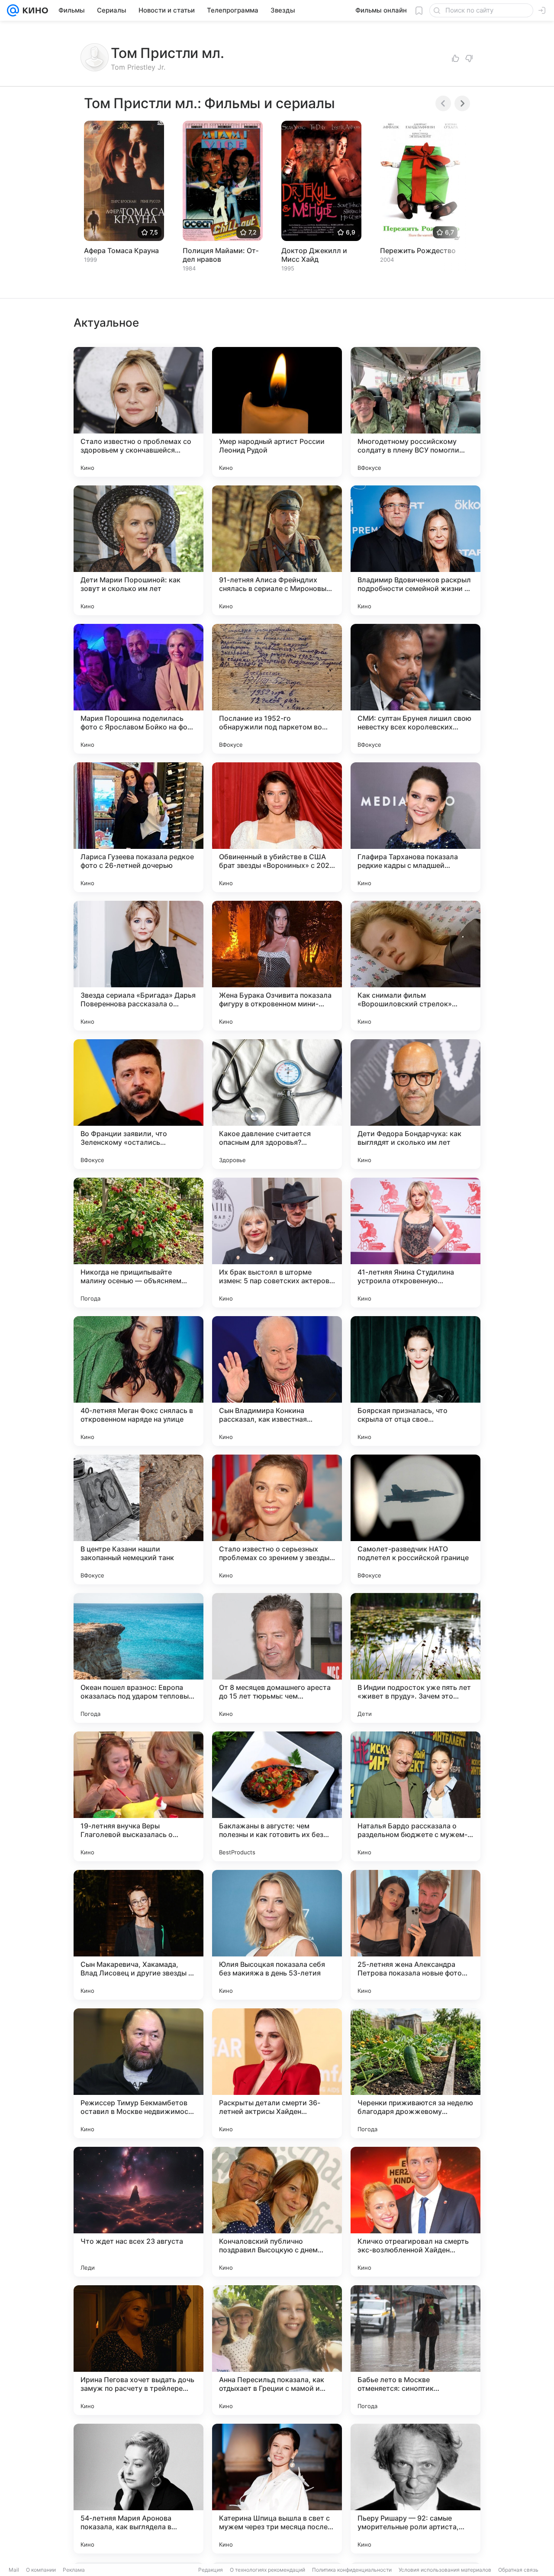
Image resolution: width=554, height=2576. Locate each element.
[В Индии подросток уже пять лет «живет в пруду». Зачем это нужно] (415, 1658)
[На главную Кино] (34, 10)
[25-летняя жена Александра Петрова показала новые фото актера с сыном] (415, 1935)
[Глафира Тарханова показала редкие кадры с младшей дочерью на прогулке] (415, 827)
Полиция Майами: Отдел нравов (221, 255)
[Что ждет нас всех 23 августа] (138, 2212)
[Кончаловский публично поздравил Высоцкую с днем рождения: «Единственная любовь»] (277, 2212)
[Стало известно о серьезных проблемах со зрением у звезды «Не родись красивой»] (277, 1519)
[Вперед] (462, 103)
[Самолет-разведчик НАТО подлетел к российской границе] (415, 1519)
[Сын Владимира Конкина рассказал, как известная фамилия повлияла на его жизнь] (277, 1381)
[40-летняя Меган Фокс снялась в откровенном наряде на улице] (138, 1381)
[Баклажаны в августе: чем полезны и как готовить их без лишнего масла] (277, 1796)
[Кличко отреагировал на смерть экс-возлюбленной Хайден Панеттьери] (415, 2212)
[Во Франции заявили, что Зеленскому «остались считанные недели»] (138, 1104)
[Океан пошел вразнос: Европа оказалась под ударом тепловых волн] (138, 1658)
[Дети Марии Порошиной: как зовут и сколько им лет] (138, 550)
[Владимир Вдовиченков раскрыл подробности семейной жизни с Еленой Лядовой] (415, 550)
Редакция (211, 2570)
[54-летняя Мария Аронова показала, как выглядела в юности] (138, 2489)
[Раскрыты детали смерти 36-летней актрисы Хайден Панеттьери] (277, 2073)
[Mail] (13, 10)
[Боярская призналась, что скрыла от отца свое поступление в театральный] (415, 1381)
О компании (41, 2570)
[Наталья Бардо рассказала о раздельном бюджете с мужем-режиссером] (415, 1796)
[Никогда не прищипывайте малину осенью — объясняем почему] (138, 1243)
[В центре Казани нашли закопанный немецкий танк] (138, 1519)
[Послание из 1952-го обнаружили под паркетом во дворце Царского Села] (277, 689)
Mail (14, 2570)
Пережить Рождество (418, 251)
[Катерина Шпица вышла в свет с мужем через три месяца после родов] (277, 2489)
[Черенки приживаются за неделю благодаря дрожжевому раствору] (415, 2073)
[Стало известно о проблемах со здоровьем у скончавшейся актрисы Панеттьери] (138, 412)
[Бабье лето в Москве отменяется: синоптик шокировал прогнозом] (415, 2350)
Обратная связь (518, 2570)
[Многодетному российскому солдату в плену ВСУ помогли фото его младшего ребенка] (415, 412)
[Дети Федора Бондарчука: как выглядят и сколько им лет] (415, 1104)
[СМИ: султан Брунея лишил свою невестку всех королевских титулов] (415, 689)
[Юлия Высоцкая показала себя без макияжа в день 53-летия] (277, 1935)
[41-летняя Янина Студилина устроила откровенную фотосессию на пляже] (415, 1243)
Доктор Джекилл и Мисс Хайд (314, 255)
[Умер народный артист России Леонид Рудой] (277, 412)
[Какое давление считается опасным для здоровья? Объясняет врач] (277, 1104)
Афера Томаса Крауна (121, 251)
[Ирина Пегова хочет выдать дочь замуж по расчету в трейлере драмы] (138, 2350)
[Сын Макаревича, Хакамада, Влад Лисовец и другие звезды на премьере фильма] (138, 1935)
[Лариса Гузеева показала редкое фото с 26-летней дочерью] (138, 827)
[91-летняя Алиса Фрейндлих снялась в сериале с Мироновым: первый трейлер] (277, 550)
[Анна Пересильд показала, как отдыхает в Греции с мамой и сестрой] (277, 2350)
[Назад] (443, 103)
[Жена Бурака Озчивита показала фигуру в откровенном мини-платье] (277, 966)
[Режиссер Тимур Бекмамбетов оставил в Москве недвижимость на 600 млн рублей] (138, 2073)
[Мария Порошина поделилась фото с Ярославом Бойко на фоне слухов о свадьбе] (138, 689)
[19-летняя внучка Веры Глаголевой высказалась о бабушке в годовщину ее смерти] (138, 1796)
